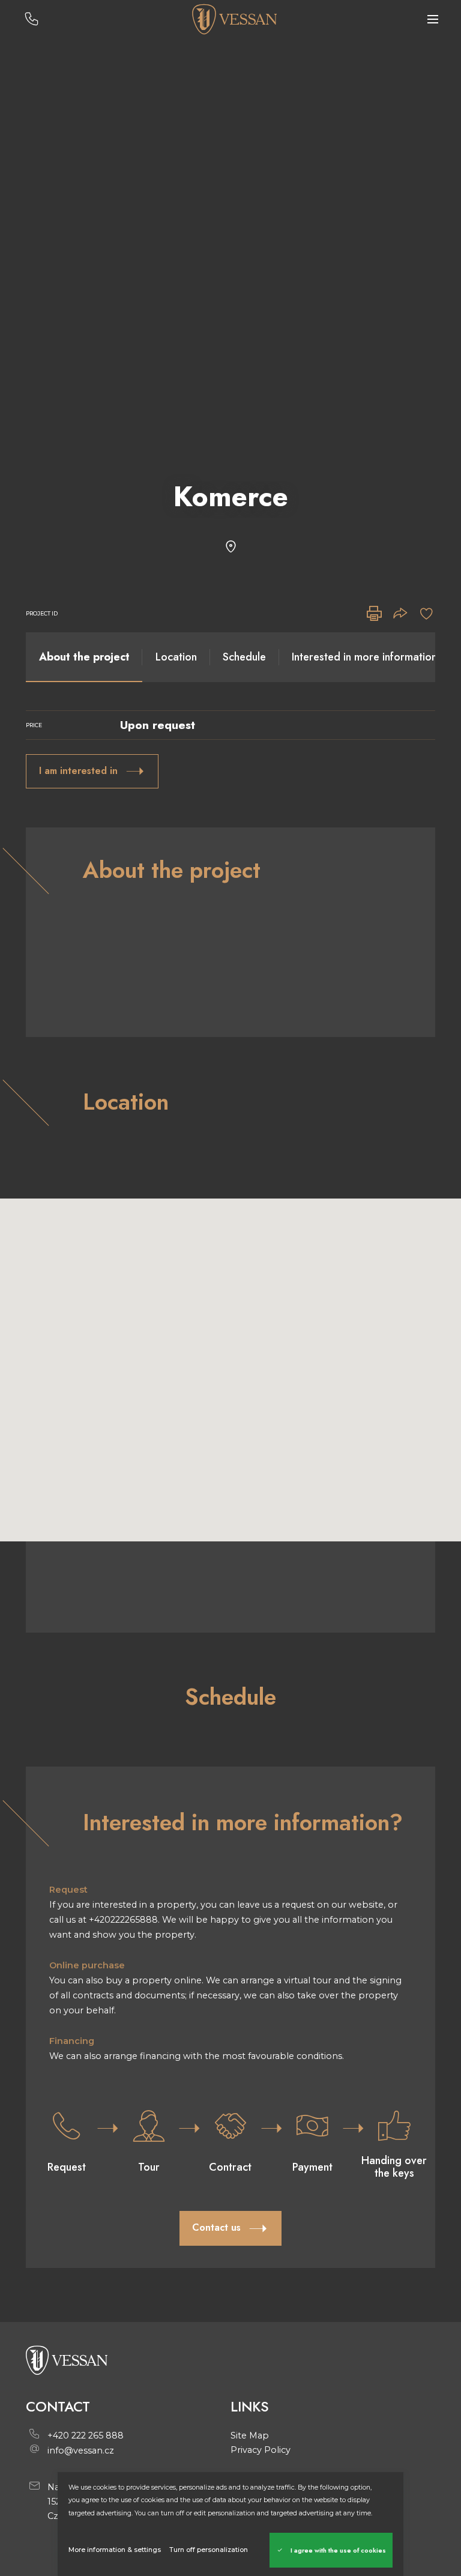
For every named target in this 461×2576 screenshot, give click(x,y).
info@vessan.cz (81, 2451)
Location (176, 657)
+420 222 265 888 (86, 2435)
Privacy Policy (261, 2450)
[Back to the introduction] (234, 19)
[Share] (400, 614)
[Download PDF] (374, 614)
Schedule (244, 657)
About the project (84, 657)
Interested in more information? (368, 657)
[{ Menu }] (433, 20)
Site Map (250, 2435)
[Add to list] (426, 614)
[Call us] (32, 20)
